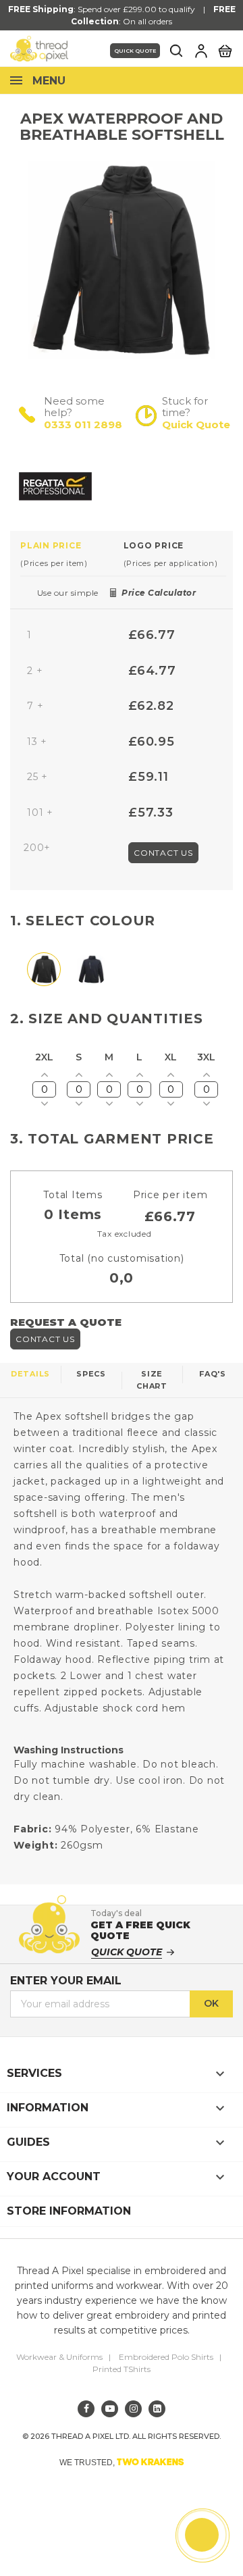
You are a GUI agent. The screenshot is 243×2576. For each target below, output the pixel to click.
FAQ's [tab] (213, 1374)
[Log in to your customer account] (201, 51)
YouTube (110, 2409)
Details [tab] (30, 1374)
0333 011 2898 (83, 424)
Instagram (133, 2409)
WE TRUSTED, (122, 2462)
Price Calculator (159, 593)
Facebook (86, 2409)
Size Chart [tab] (152, 1380)
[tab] (72, 554)
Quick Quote (135, 51)
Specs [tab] (91, 1374)
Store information (69, 2211)
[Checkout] (225, 50)
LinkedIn (157, 2409)
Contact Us (163, 853)
